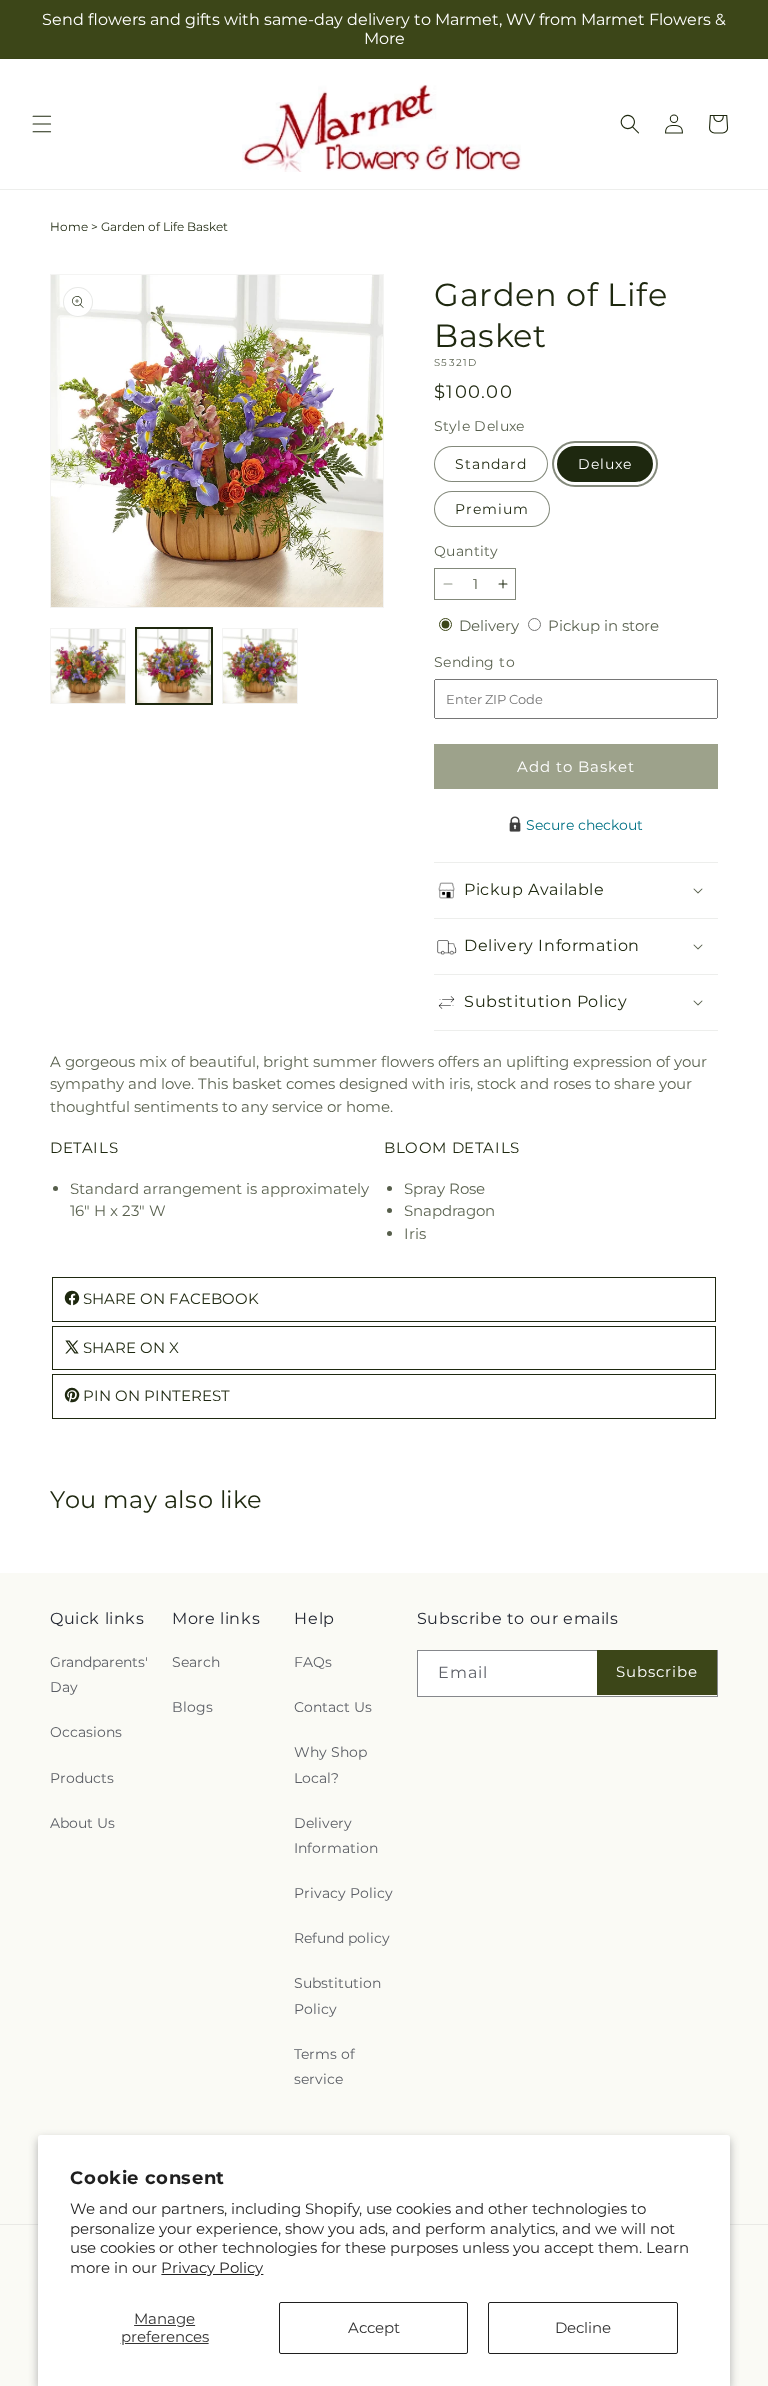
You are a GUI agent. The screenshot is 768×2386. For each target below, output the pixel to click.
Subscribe (657, 1671)
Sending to (504, 662)
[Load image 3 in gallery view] (260, 666)
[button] (42, 124)
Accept (374, 2327)
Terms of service (324, 2066)
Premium (492, 509)
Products (82, 1778)
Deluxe (605, 464)
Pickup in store (603, 625)
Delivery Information (336, 1835)
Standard (491, 464)
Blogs (192, 1707)
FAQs (313, 1662)
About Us (82, 1823)
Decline (583, 2327)
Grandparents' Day (99, 1674)
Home (69, 226)
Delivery (491, 625)
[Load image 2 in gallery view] (174, 666)
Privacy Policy (212, 2267)
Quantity (466, 551)
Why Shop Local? (330, 1764)
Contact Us (333, 1707)
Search (196, 1662)
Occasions (86, 1732)
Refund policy (342, 1938)
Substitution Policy (337, 1995)
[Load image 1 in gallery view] (88, 666)
